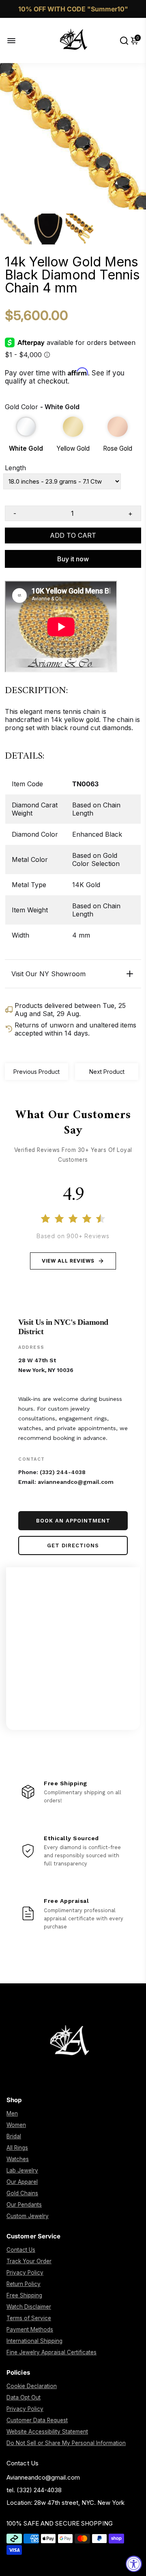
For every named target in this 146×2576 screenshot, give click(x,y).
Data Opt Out (24, 2397)
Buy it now (73, 559)
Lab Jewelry (22, 2170)
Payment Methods (30, 2330)
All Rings (17, 2148)
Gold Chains (22, 2193)
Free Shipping (24, 2295)
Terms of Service (29, 2318)
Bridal (14, 2136)
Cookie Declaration (32, 2386)
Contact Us (21, 2250)
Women (16, 2125)
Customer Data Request (37, 2420)
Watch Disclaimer (29, 2307)
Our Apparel (22, 2182)
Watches (18, 2159)
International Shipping (34, 2341)
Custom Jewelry (28, 2216)
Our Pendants (24, 2205)
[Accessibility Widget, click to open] (134, 2564)
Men (12, 2114)
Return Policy (24, 2284)
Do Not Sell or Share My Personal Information (66, 2443)
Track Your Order (29, 2261)
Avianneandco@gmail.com (43, 2477)
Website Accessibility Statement (47, 2432)
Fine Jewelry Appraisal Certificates (52, 2352)
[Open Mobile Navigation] (18, 40)
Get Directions (73, 1545)
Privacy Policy (25, 2273)
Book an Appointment (73, 1521)
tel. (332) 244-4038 (34, 2490)
